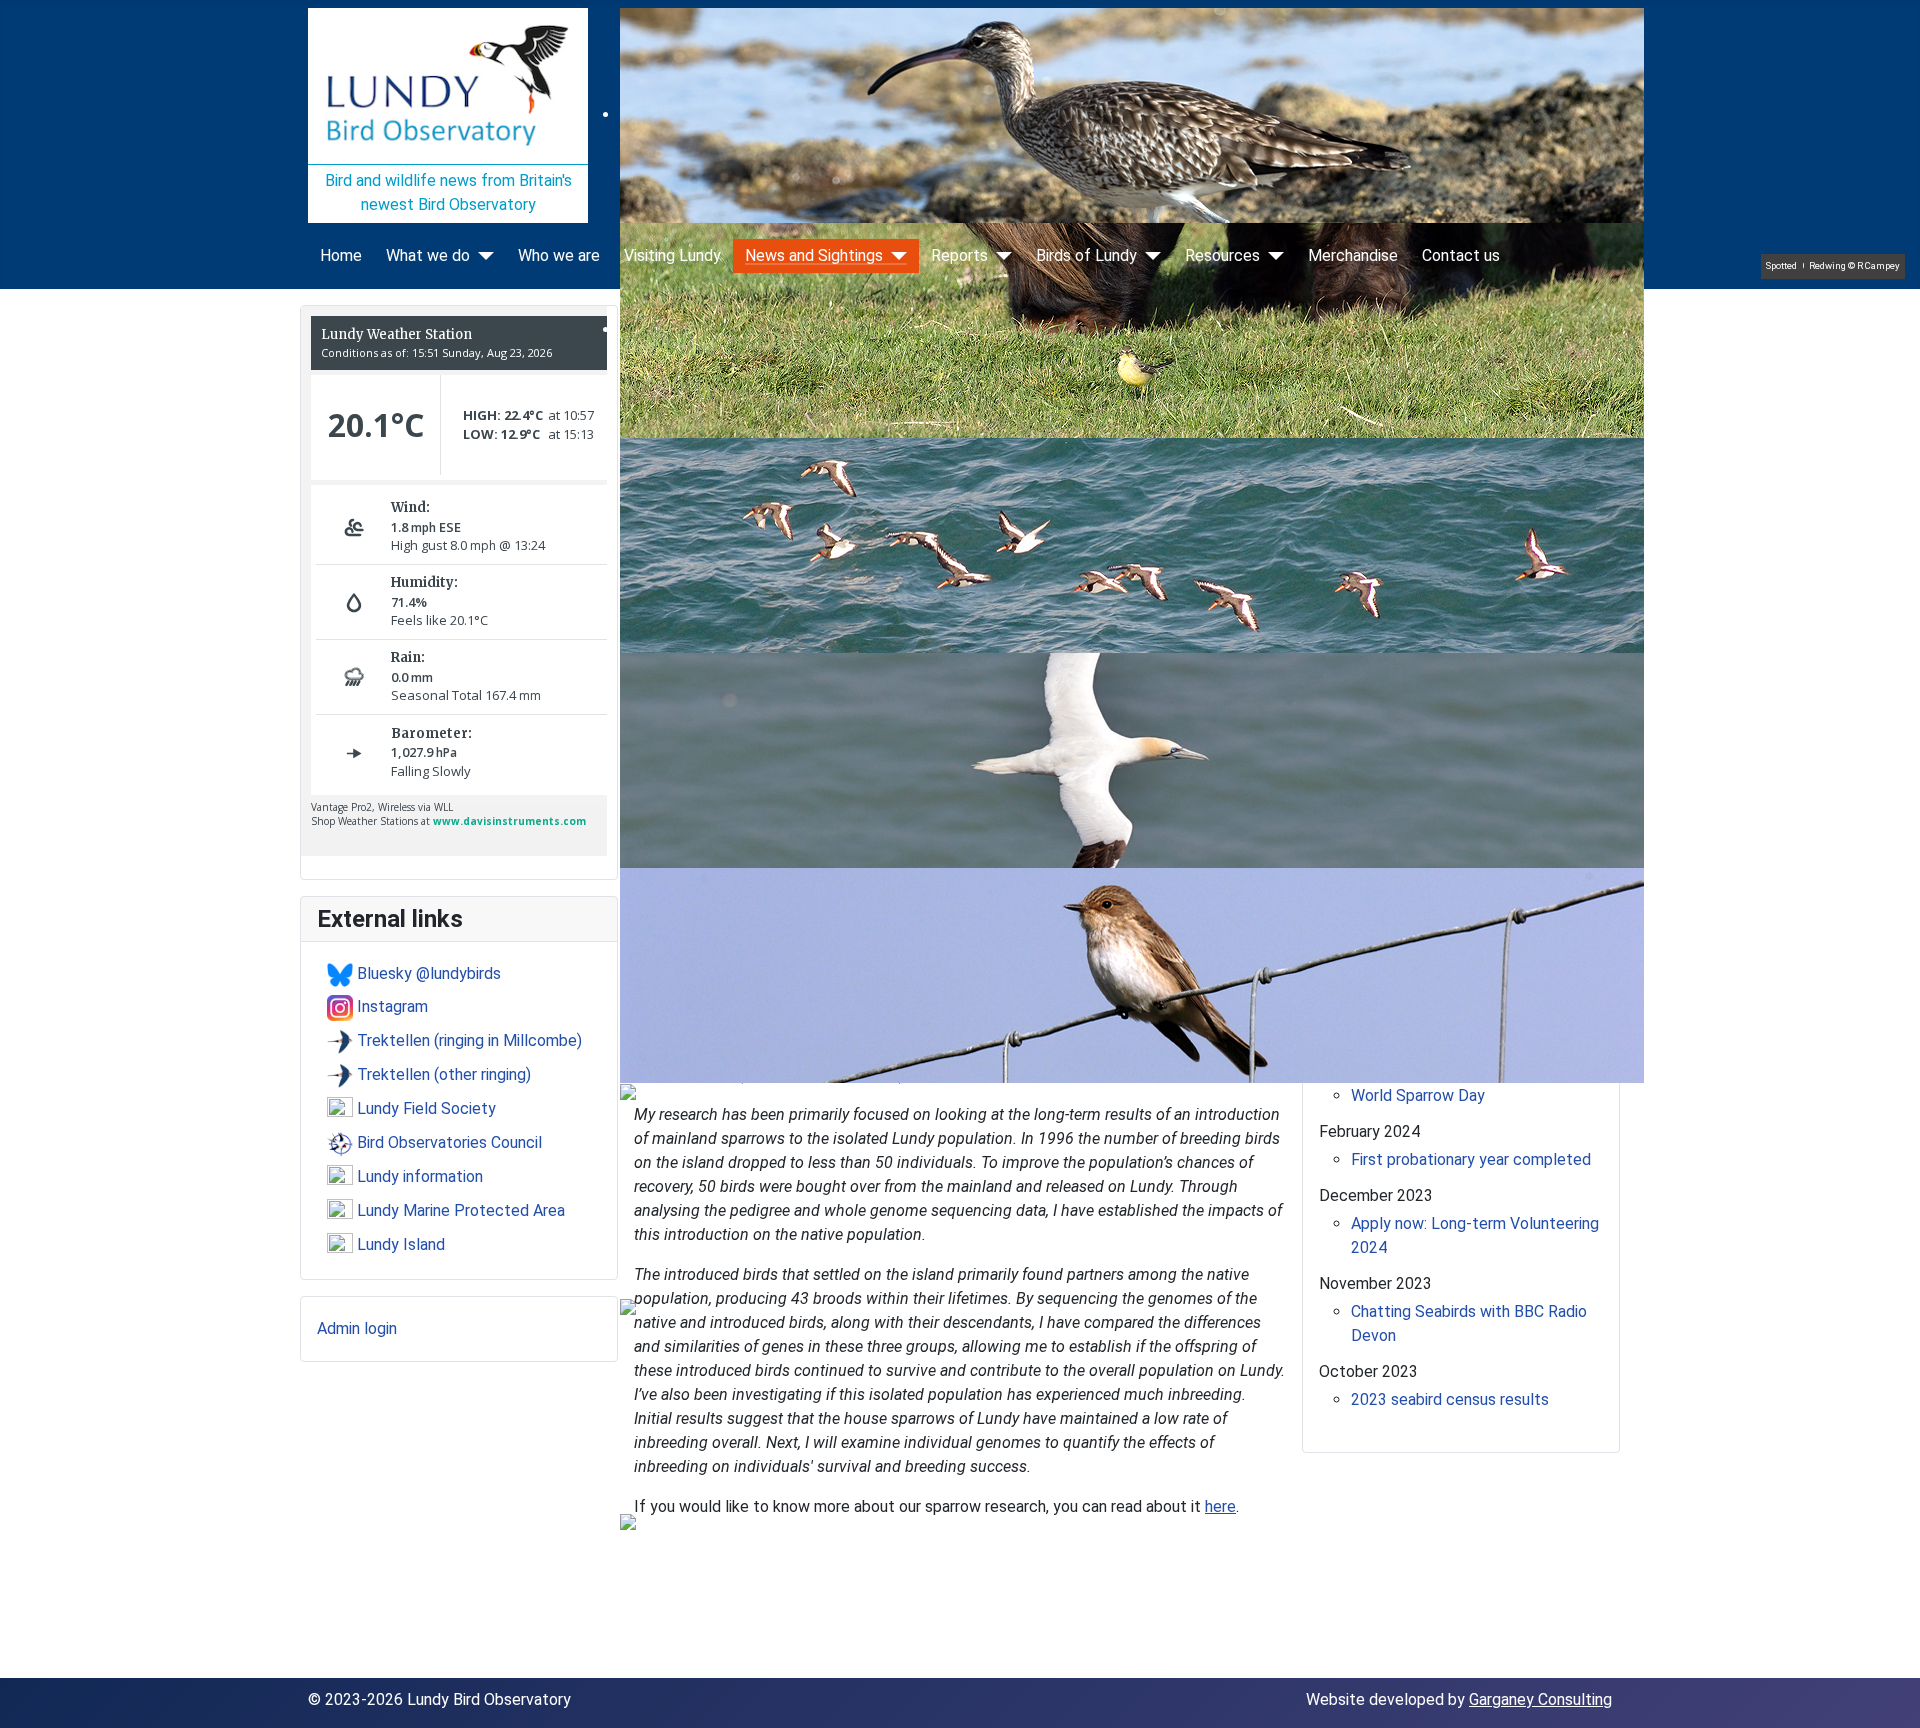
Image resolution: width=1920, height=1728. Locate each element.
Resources (1222, 256)
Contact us (1461, 256)
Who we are (559, 256)
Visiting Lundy (672, 256)
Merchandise (1353, 256)
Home (341, 256)
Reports (959, 256)
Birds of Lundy (1086, 256)
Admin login (357, 1328)
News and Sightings (814, 256)
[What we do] (482, 256)
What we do (428, 256)
